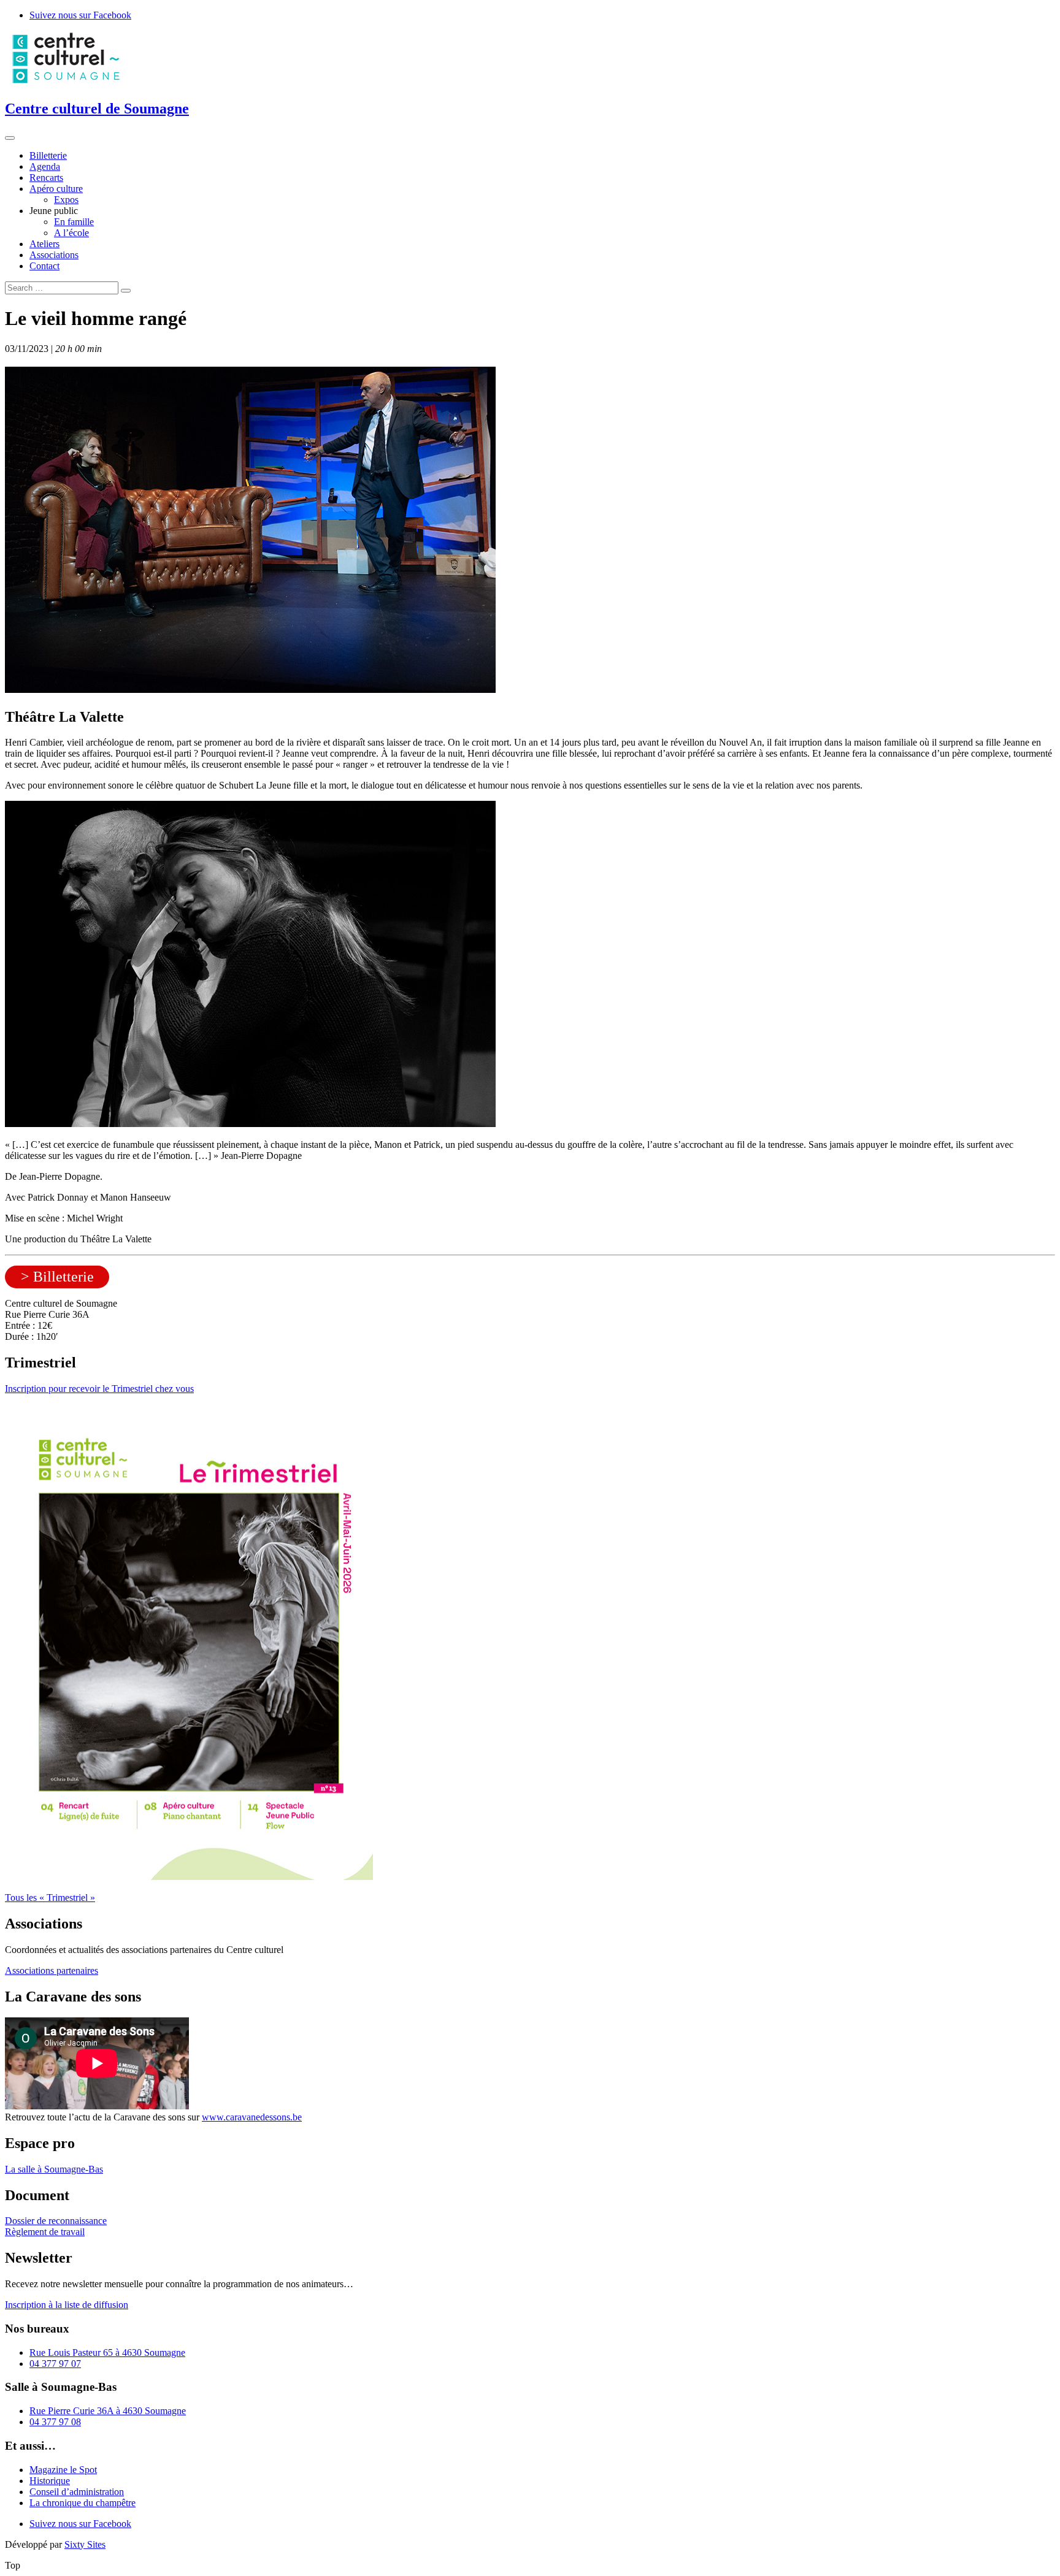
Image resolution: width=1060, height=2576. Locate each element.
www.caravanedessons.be (252, 2117)
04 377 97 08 (55, 2422)
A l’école (71, 233)
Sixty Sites (85, 2544)
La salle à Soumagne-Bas (54, 2169)
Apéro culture (56, 189)
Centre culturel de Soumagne (97, 109)
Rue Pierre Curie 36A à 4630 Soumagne (108, 2411)
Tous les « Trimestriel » (50, 1898)
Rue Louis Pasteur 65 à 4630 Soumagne (107, 2352)
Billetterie (48, 155)
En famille (74, 222)
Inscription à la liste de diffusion (67, 2305)
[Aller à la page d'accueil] (66, 82)
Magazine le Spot (63, 2470)
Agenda (45, 166)
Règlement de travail (45, 2232)
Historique (50, 2481)
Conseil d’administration (77, 2492)
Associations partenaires (52, 1970)
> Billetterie (57, 1277)
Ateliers (44, 244)
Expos (66, 200)
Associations (54, 255)
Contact (44, 266)
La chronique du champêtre (83, 2503)
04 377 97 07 (55, 2364)
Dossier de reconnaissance (56, 2221)
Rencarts (46, 178)
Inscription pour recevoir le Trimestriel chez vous (99, 1389)
